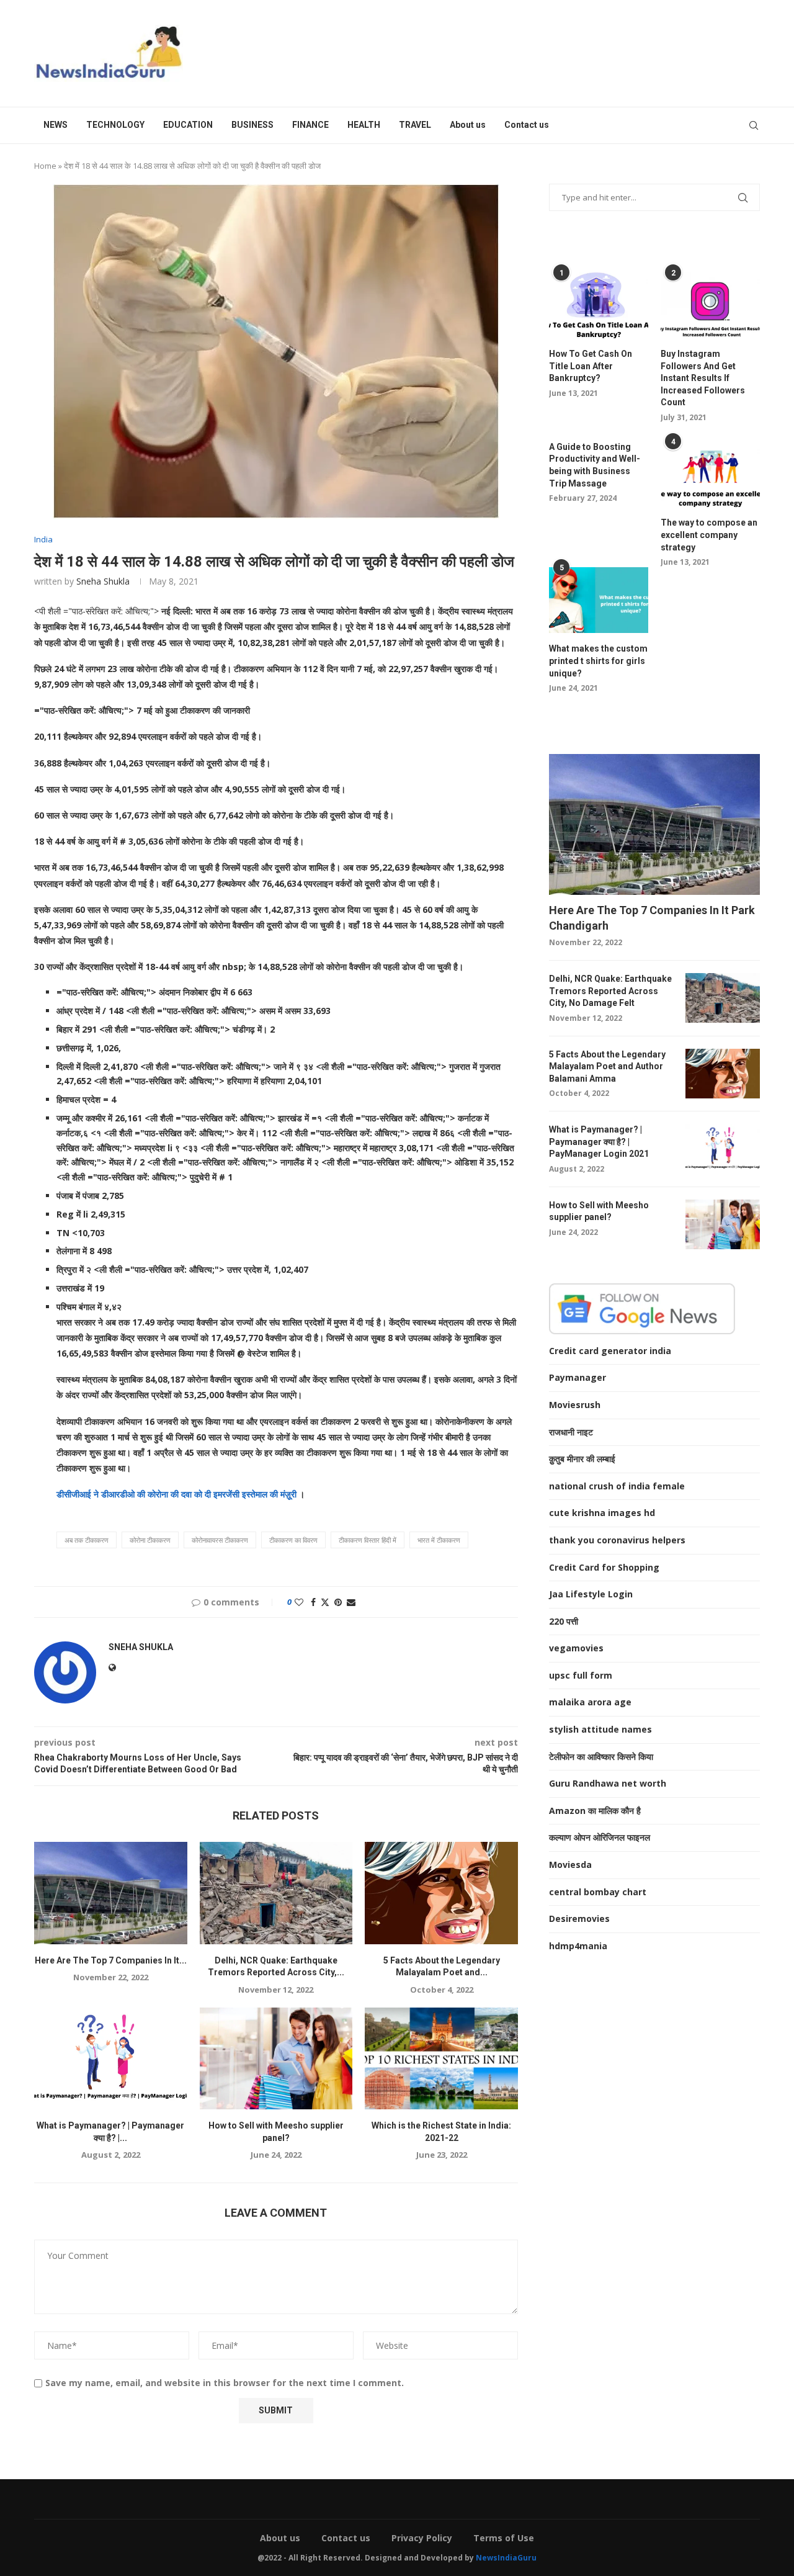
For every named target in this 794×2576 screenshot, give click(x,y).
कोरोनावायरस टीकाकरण (220, 1540)
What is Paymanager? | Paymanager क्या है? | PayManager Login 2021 (599, 1142)
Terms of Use (504, 2538)
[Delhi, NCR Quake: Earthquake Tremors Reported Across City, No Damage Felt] (276, 1893)
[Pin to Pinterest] (338, 1602)
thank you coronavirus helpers (617, 1540)
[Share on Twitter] (325, 1602)
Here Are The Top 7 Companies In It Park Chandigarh (652, 918)
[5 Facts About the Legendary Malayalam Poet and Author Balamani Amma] (441, 1893)
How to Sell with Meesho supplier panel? (599, 1211)
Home (45, 166)
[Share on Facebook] (313, 1602)
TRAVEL (415, 125)
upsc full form (581, 1675)
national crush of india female (617, 1486)
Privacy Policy (422, 2538)
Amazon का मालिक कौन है (595, 1811)
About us (468, 125)
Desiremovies (579, 1919)
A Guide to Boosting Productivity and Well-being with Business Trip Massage (595, 465)
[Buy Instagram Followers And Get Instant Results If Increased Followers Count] (710, 305)
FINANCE (310, 125)
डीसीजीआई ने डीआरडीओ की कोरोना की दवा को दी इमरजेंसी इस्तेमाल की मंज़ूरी (178, 1494)
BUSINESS (252, 125)
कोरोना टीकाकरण (150, 1540)
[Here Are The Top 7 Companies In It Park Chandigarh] (111, 1893)
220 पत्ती (564, 1621)
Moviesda (570, 1865)
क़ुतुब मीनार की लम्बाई (582, 1459)
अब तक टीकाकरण (87, 1540)
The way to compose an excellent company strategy (709, 535)
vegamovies (576, 1648)
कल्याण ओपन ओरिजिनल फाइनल (600, 1837)
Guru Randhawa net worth (608, 1783)
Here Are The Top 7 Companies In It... (111, 1960)
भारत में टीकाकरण (439, 1540)
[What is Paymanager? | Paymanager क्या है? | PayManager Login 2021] (111, 2058)
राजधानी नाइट (571, 1432)
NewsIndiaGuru (506, 2558)
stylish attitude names (600, 1729)
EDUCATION (188, 125)
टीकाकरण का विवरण (293, 1540)
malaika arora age (590, 1702)
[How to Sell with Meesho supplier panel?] (276, 2058)
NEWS (56, 125)
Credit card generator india (610, 1351)
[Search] (754, 125)
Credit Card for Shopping (604, 1567)
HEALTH (364, 125)
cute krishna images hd (602, 1513)
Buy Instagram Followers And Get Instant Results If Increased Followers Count (703, 378)
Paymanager (578, 1377)
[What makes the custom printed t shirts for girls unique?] (599, 600)
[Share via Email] (351, 1602)
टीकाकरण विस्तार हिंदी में (368, 1540)
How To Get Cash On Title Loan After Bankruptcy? (591, 366)
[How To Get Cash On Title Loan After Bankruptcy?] (599, 305)
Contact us (527, 125)
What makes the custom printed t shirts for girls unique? (598, 661)
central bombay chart (598, 1892)
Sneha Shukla (103, 581)
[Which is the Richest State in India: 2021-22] (441, 2058)
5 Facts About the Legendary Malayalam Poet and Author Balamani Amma (607, 1066)
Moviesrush (575, 1405)
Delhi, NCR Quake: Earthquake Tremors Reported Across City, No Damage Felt (610, 991)
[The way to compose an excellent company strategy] (710, 474)
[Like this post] (299, 1602)
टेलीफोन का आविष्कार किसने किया (601, 1757)
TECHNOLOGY (115, 125)
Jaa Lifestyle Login (591, 1594)
